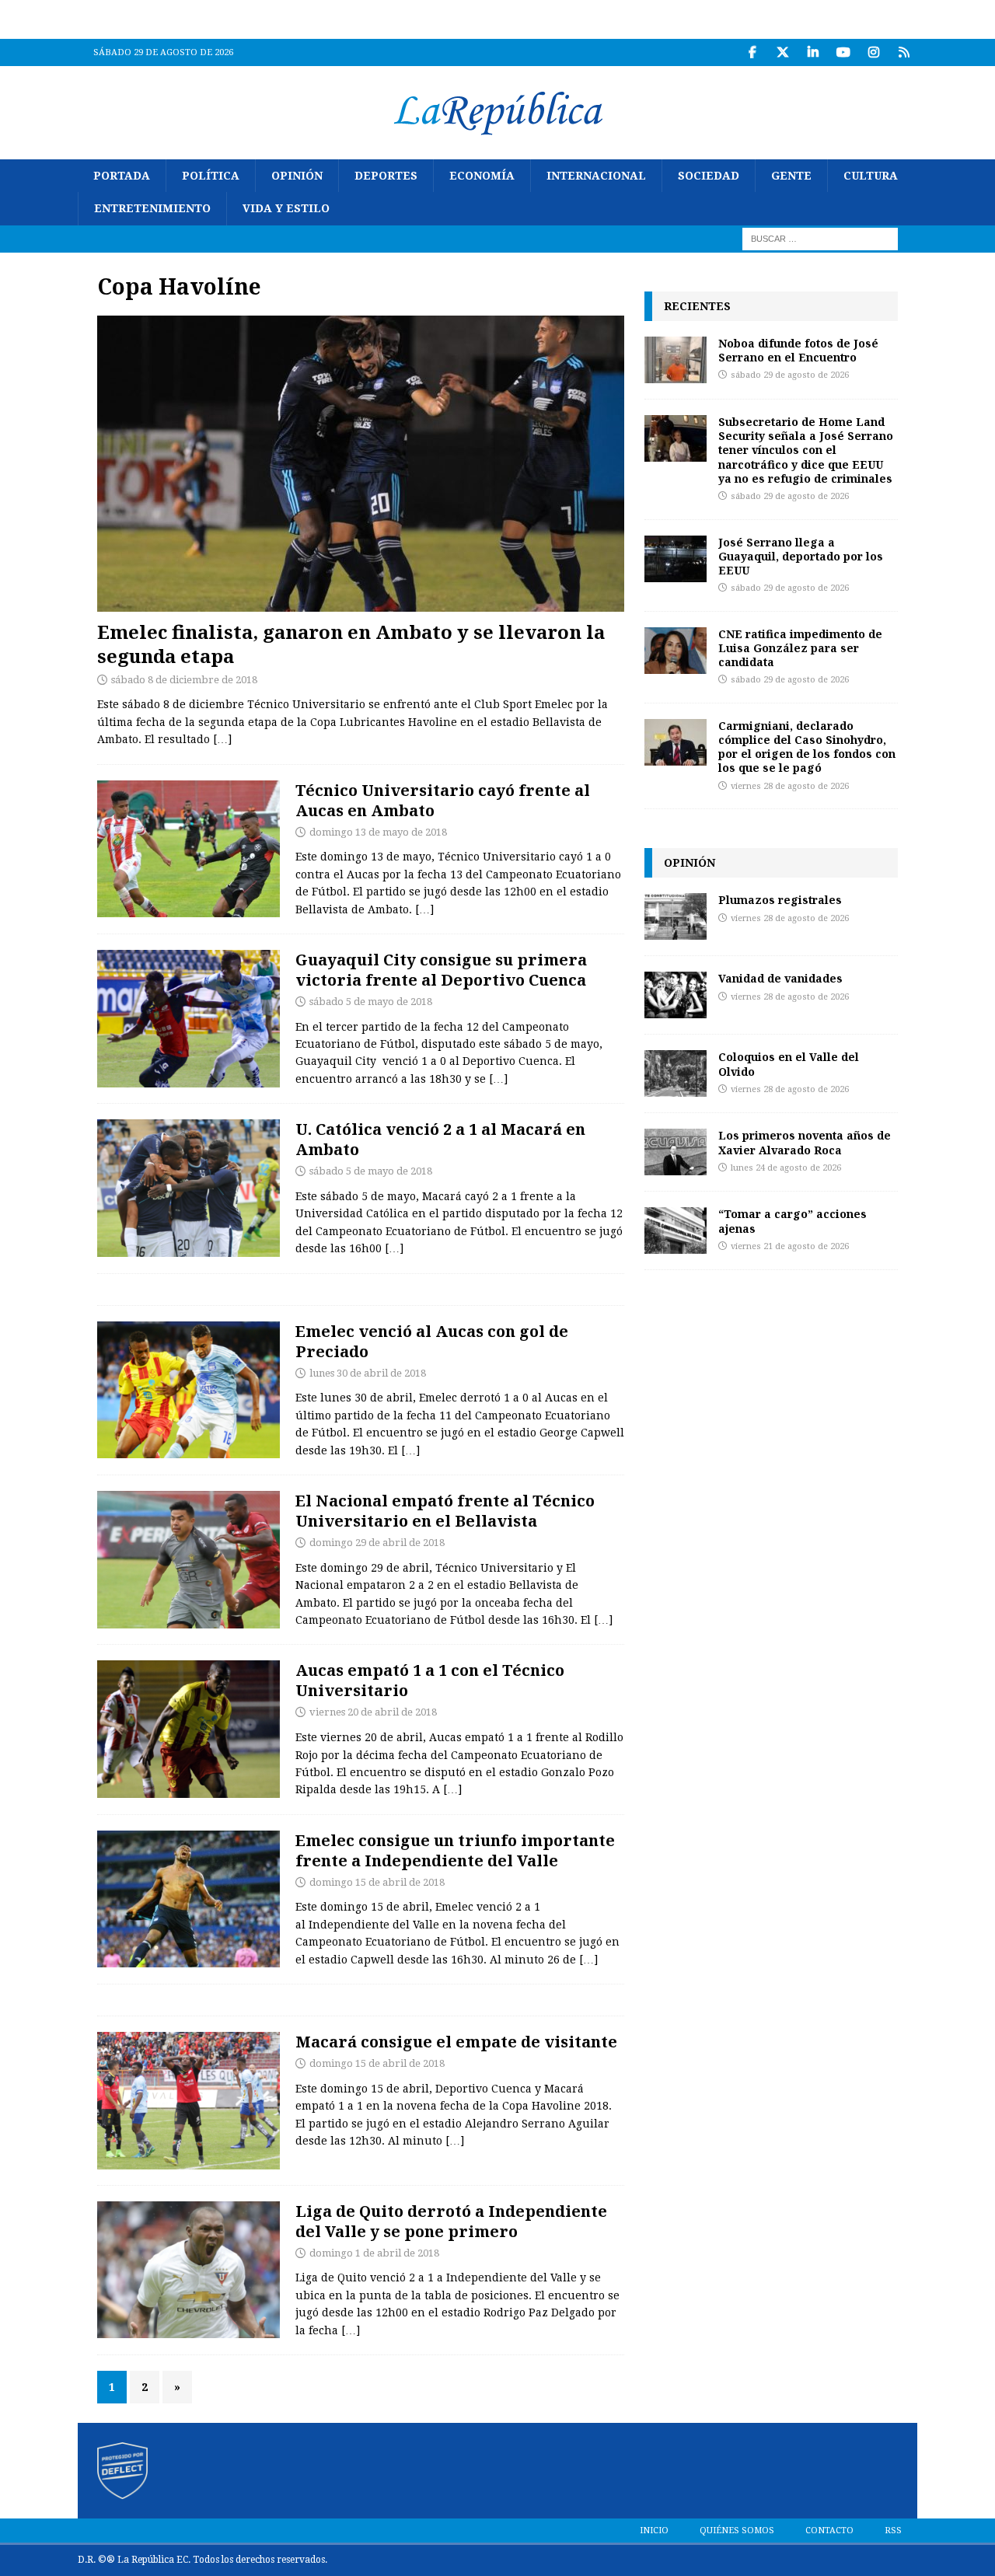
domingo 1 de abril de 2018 (374, 2253)
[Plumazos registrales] (676, 916)
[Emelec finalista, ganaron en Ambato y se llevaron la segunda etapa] (361, 464)
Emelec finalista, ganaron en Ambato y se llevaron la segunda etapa (351, 644)
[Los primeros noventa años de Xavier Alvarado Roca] (676, 1152)
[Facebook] (752, 52)
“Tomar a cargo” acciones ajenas (793, 1221)
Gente (791, 176)
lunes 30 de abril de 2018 (368, 1373)
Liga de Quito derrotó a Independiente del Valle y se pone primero (451, 2221)
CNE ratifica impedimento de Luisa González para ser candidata (800, 648)
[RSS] (904, 52)
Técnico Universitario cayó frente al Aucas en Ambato (443, 800)
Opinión (297, 176)
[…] (222, 739)
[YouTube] (843, 52)
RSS (893, 2531)
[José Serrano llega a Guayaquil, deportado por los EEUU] (676, 559)
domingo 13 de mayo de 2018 (378, 832)
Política (211, 176)
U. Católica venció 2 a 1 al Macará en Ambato (440, 1139)
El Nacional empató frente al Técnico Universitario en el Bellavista (445, 1511)
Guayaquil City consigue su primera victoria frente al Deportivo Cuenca (441, 970)
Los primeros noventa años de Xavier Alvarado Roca (805, 1142)
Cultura (871, 176)
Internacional (596, 176)
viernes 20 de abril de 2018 (373, 1712)
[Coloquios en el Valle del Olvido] (676, 1073)
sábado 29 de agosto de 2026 (790, 375)
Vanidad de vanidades (780, 978)
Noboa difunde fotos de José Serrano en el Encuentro (798, 350)
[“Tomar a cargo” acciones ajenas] (676, 1230)
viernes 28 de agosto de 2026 (790, 786)
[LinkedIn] (813, 52)
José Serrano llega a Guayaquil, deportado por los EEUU (801, 556)
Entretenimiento (152, 208)
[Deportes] (189, 849)
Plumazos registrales (780, 900)
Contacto (829, 2531)
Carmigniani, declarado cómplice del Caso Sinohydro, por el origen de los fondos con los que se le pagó (807, 747)
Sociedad (709, 176)
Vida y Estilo (286, 208)
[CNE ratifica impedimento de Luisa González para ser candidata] (676, 651)
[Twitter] (782, 52)
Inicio (654, 2531)
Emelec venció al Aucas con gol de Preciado (432, 1341)
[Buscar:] (820, 238)
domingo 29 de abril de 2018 (377, 1543)
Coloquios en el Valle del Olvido (789, 1064)
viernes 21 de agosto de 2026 (790, 1246)
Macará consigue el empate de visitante (456, 2042)
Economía (482, 176)
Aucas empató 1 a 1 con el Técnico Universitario (430, 1680)
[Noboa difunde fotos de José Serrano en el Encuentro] (676, 360)
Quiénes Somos (737, 2531)
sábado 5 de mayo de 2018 (371, 1002)
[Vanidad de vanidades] (676, 995)
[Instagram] (873, 52)
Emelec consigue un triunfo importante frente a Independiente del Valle (455, 1850)
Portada (122, 176)
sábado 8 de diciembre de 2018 (184, 680)
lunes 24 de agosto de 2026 (786, 1168)
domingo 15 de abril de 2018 (377, 1882)
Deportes (386, 176)
